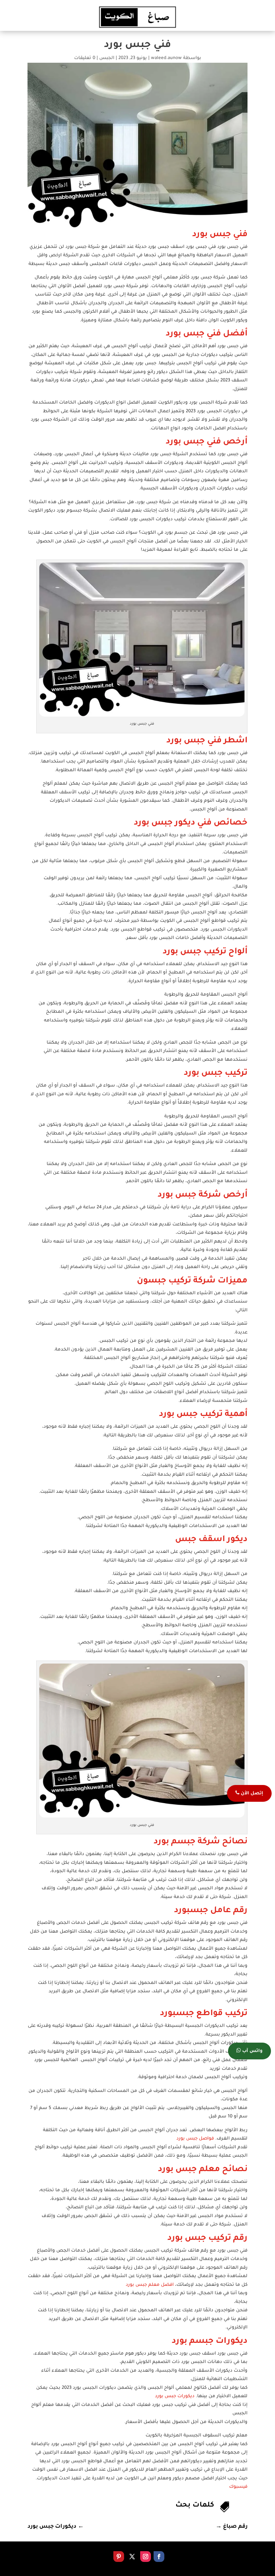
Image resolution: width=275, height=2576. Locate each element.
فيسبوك (238, 2487)
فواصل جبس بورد (195, 2139)
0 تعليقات (85, 58)
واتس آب (252, 2051)
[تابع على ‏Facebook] (159, 2557)
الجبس (107, 58)
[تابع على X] (132, 2557)
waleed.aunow (166, 58)
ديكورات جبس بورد (175, 2396)
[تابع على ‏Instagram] (146, 2557)
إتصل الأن (251, 1794)
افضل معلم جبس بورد (150, 2285)
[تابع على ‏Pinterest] (119, 2557)
